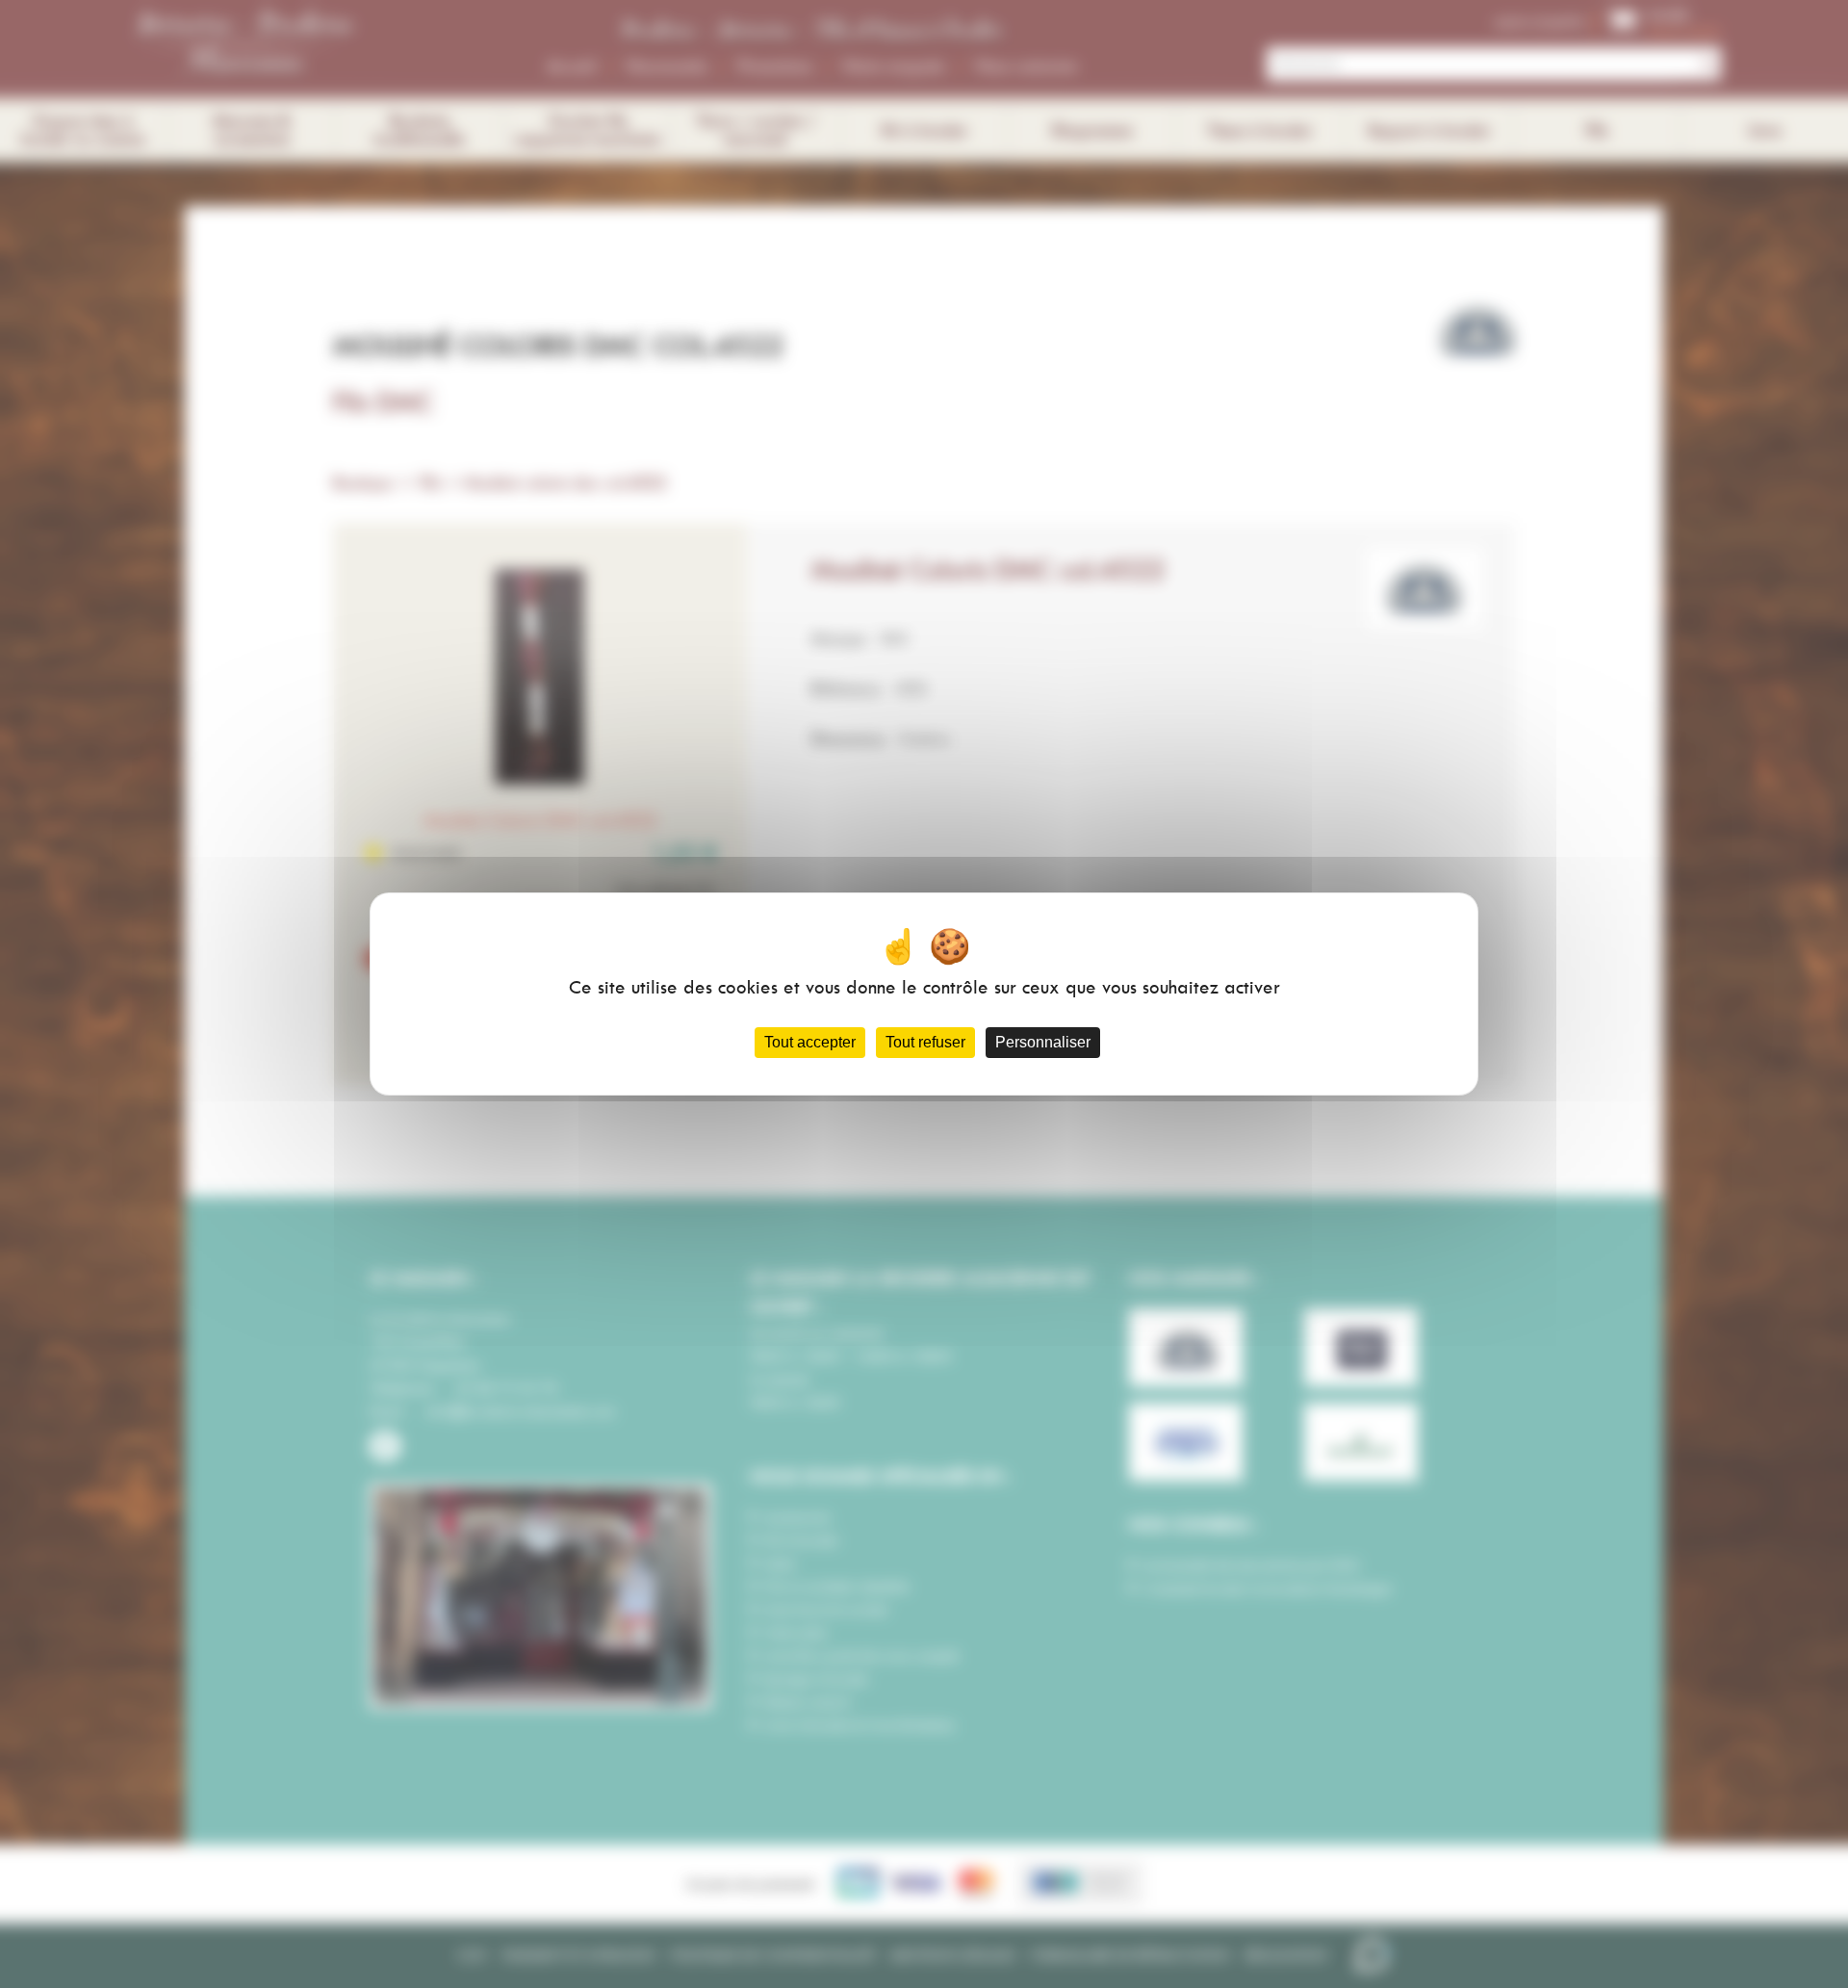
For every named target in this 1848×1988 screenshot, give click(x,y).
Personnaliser (1043, 1042)
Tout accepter (810, 1042)
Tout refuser (925, 1042)
